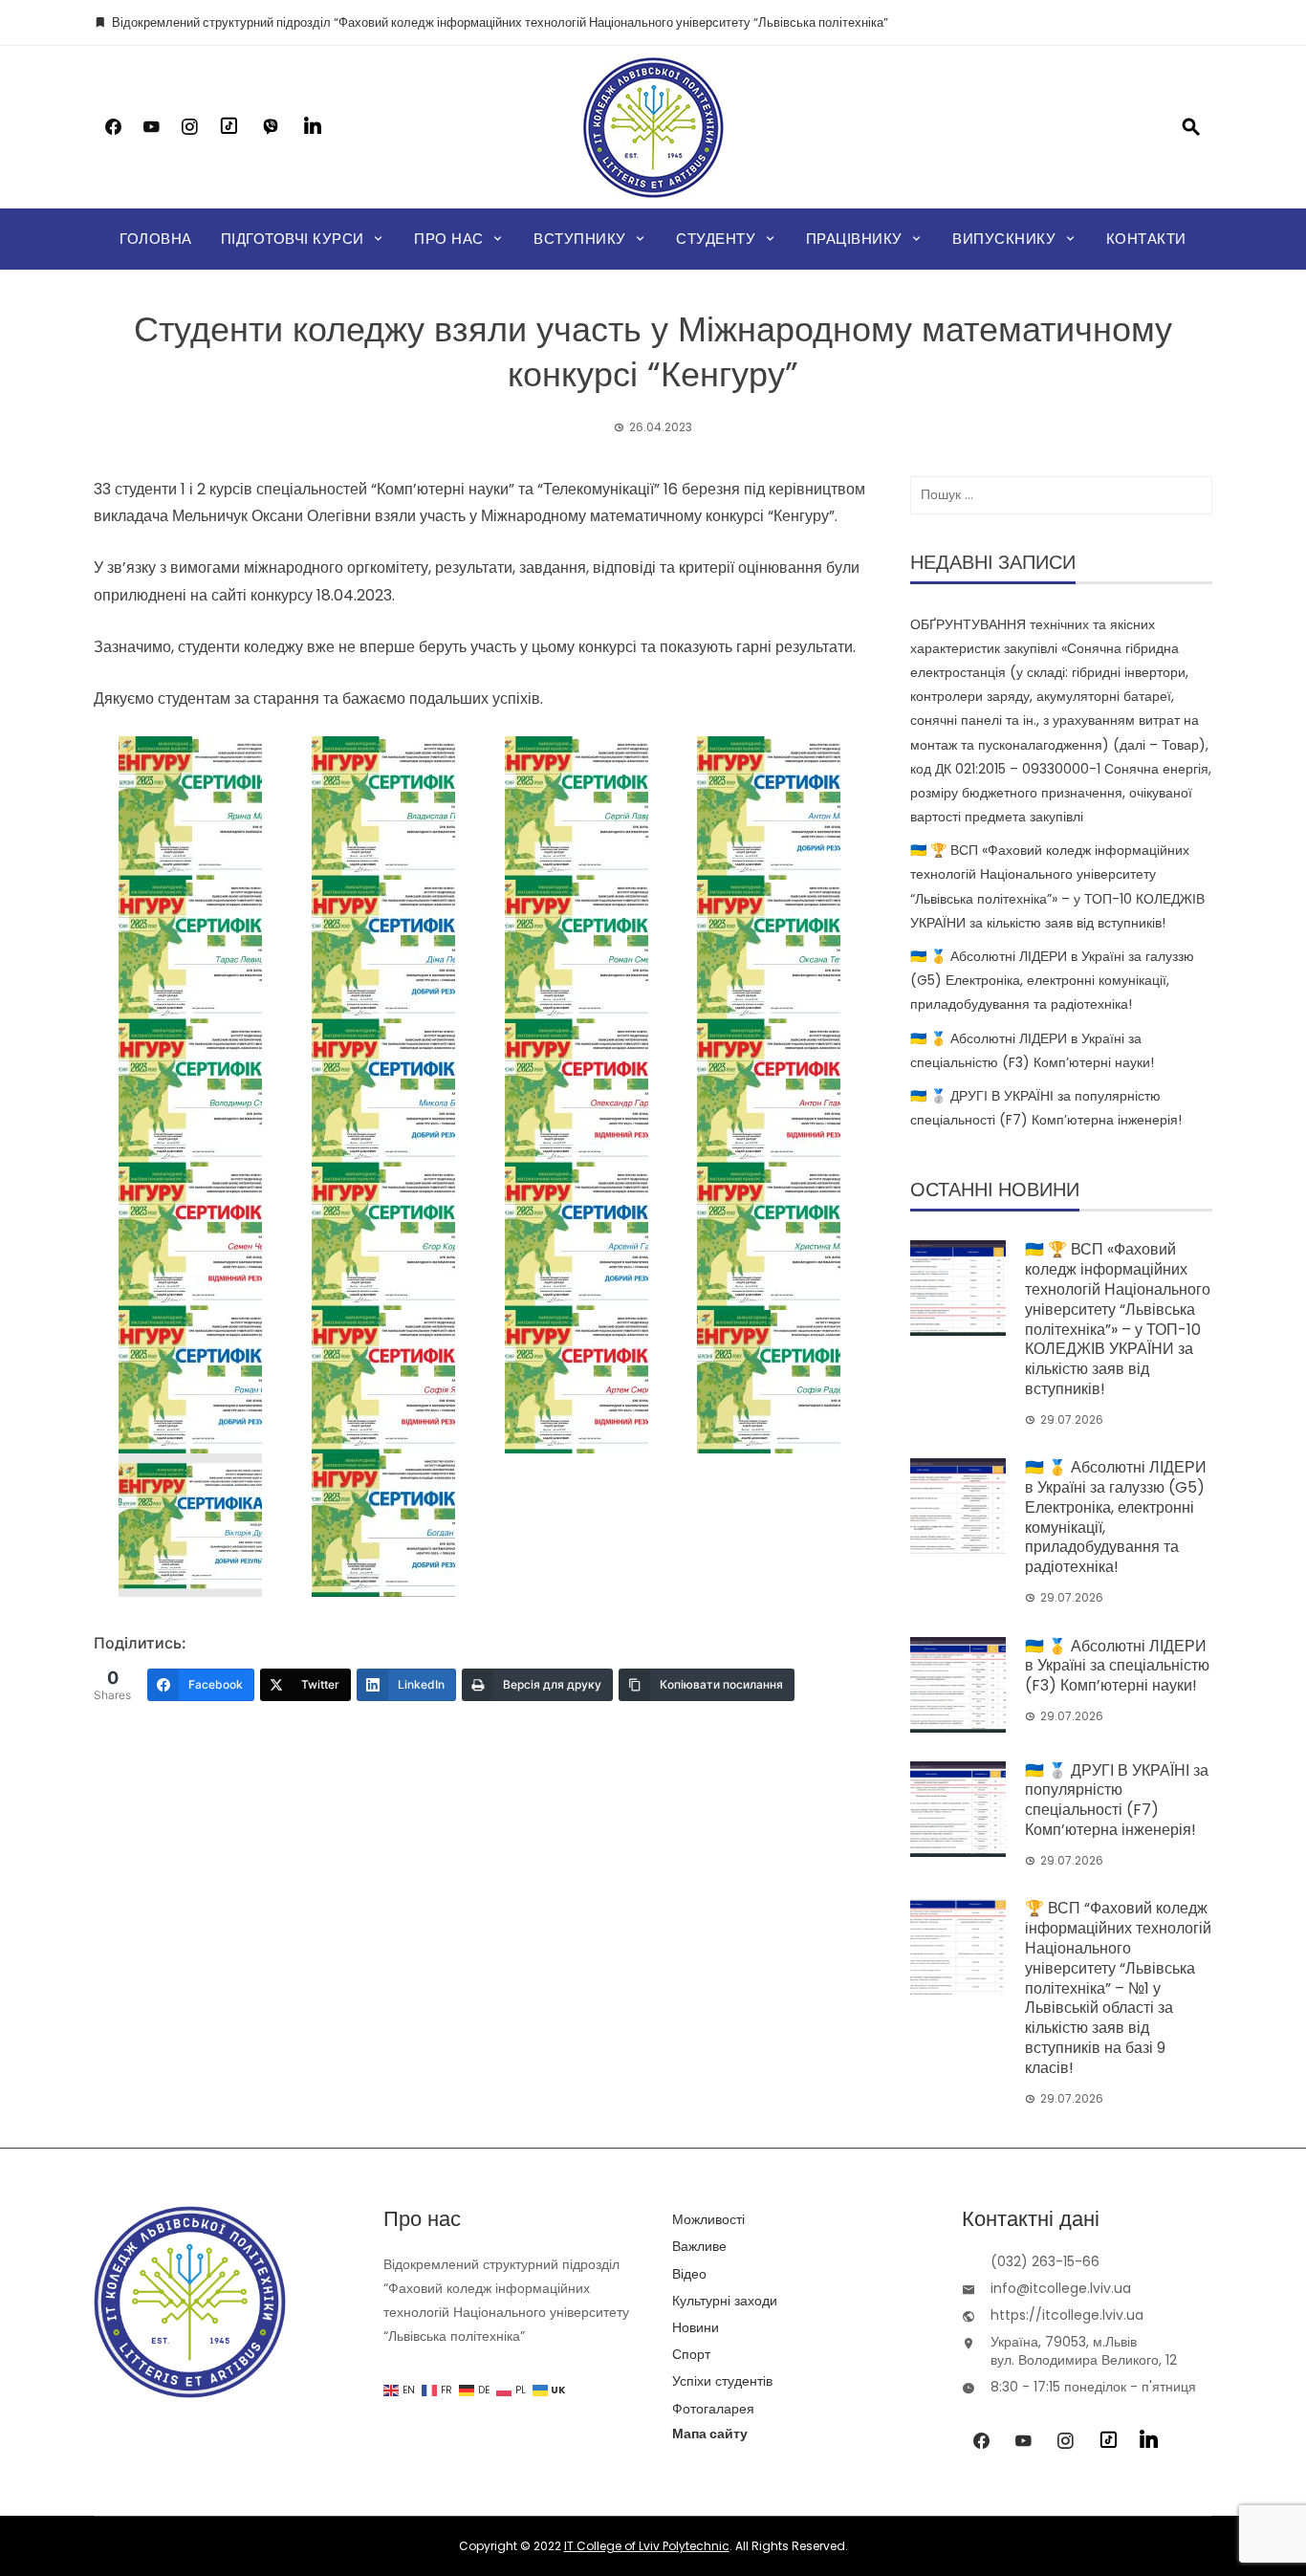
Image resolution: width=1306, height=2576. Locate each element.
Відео (689, 2274)
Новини (696, 2327)
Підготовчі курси (293, 239)
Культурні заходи (725, 2301)
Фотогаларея (713, 2409)
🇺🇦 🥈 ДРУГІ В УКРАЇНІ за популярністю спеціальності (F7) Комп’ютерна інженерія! (1117, 1800)
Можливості (708, 2219)
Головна (156, 239)
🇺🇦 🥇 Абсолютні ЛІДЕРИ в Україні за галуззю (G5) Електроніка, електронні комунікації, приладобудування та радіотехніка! (1052, 980)
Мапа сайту (710, 2434)
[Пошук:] (1061, 495)
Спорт (691, 2354)
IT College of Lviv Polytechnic (647, 2546)
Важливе (699, 2246)
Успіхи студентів (722, 2381)
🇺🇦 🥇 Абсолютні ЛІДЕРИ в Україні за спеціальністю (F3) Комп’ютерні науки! (1117, 1666)
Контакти (1146, 239)
